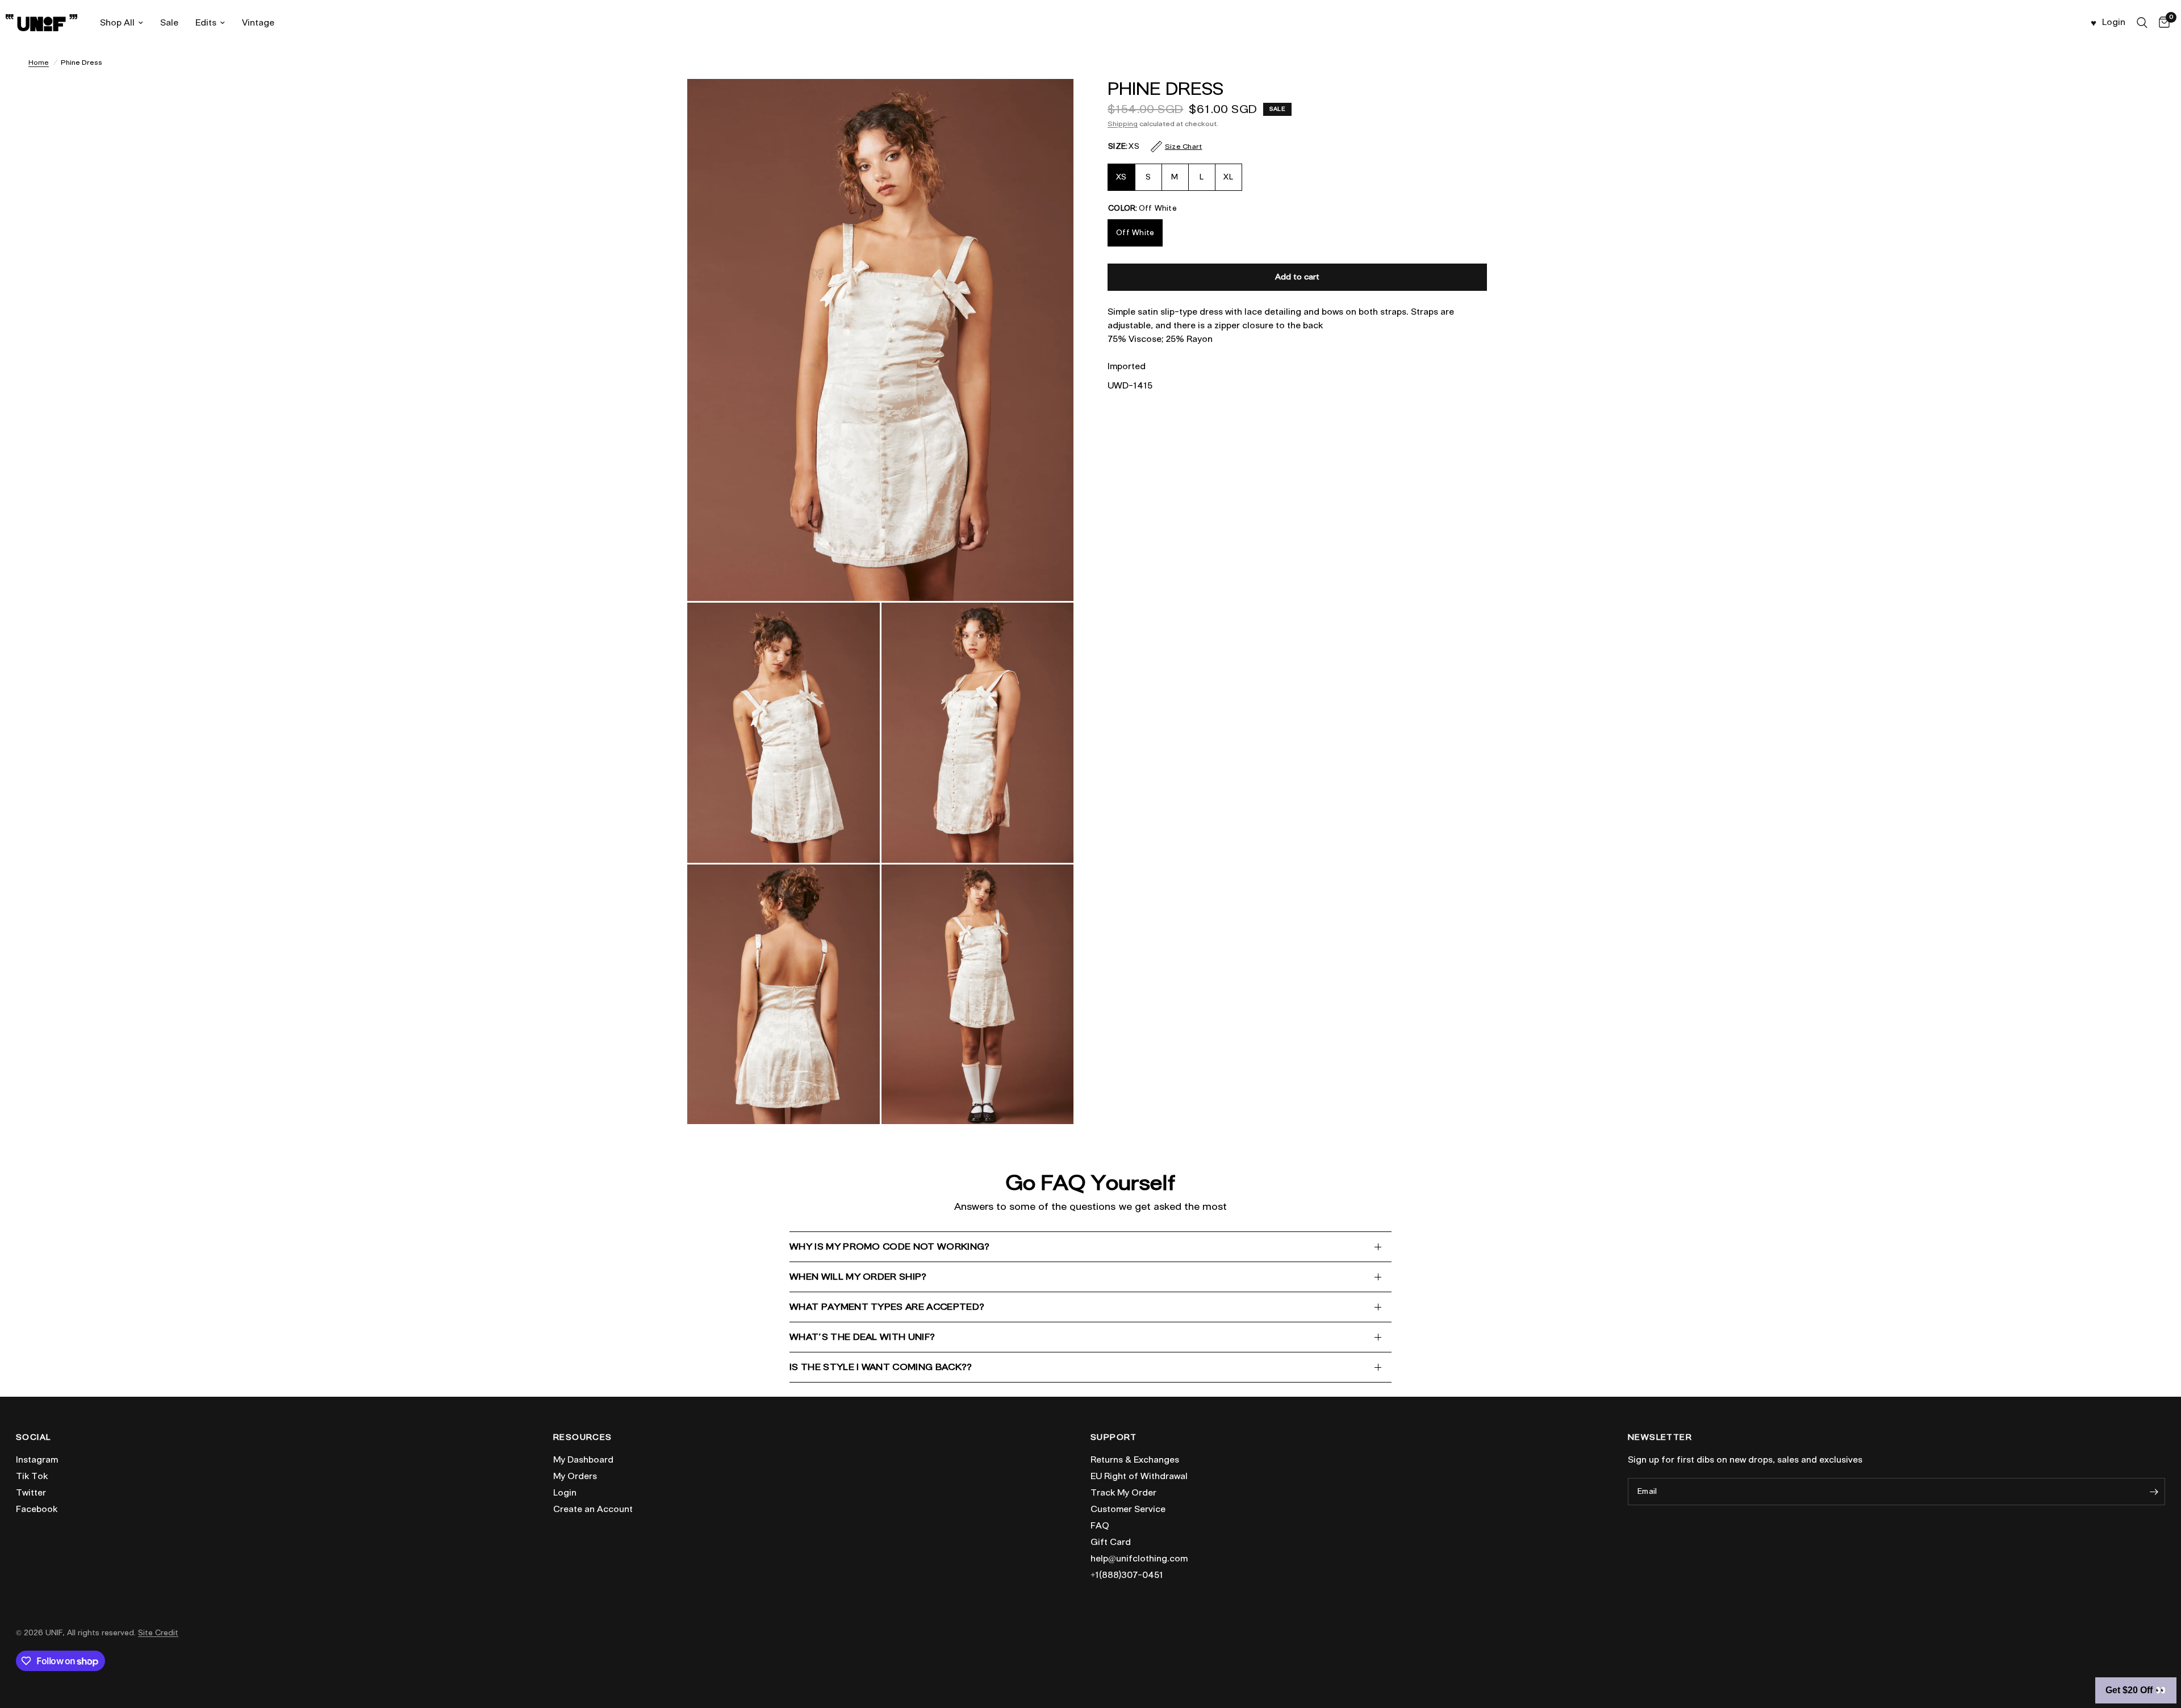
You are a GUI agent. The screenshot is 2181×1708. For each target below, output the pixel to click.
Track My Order (1123, 1493)
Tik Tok (32, 1476)
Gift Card (1111, 1542)
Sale (169, 23)
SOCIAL (33, 1438)
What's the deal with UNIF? (862, 1337)
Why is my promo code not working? (890, 1246)
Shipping (1123, 124)
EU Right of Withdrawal (1139, 1476)
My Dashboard (583, 1460)
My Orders (575, 1476)
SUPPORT (1114, 1438)
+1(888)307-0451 (1127, 1575)
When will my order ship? (858, 1277)
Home (39, 62)
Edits (206, 23)
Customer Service (1128, 1509)
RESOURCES (583, 1438)
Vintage (258, 23)
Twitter (31, 1493)
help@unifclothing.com (1139, 1559)
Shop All (117, 23)
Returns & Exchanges (1135, 1460)
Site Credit (158, 1633)
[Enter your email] (2154, 1492)
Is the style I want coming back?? (881, 1367)
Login (565, 1493)
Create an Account (593, 1509)
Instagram (37, 1460)
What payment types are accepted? (887, 1307)
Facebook (37, 1509)
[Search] (2142, 23)
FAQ (1100, 1526)
